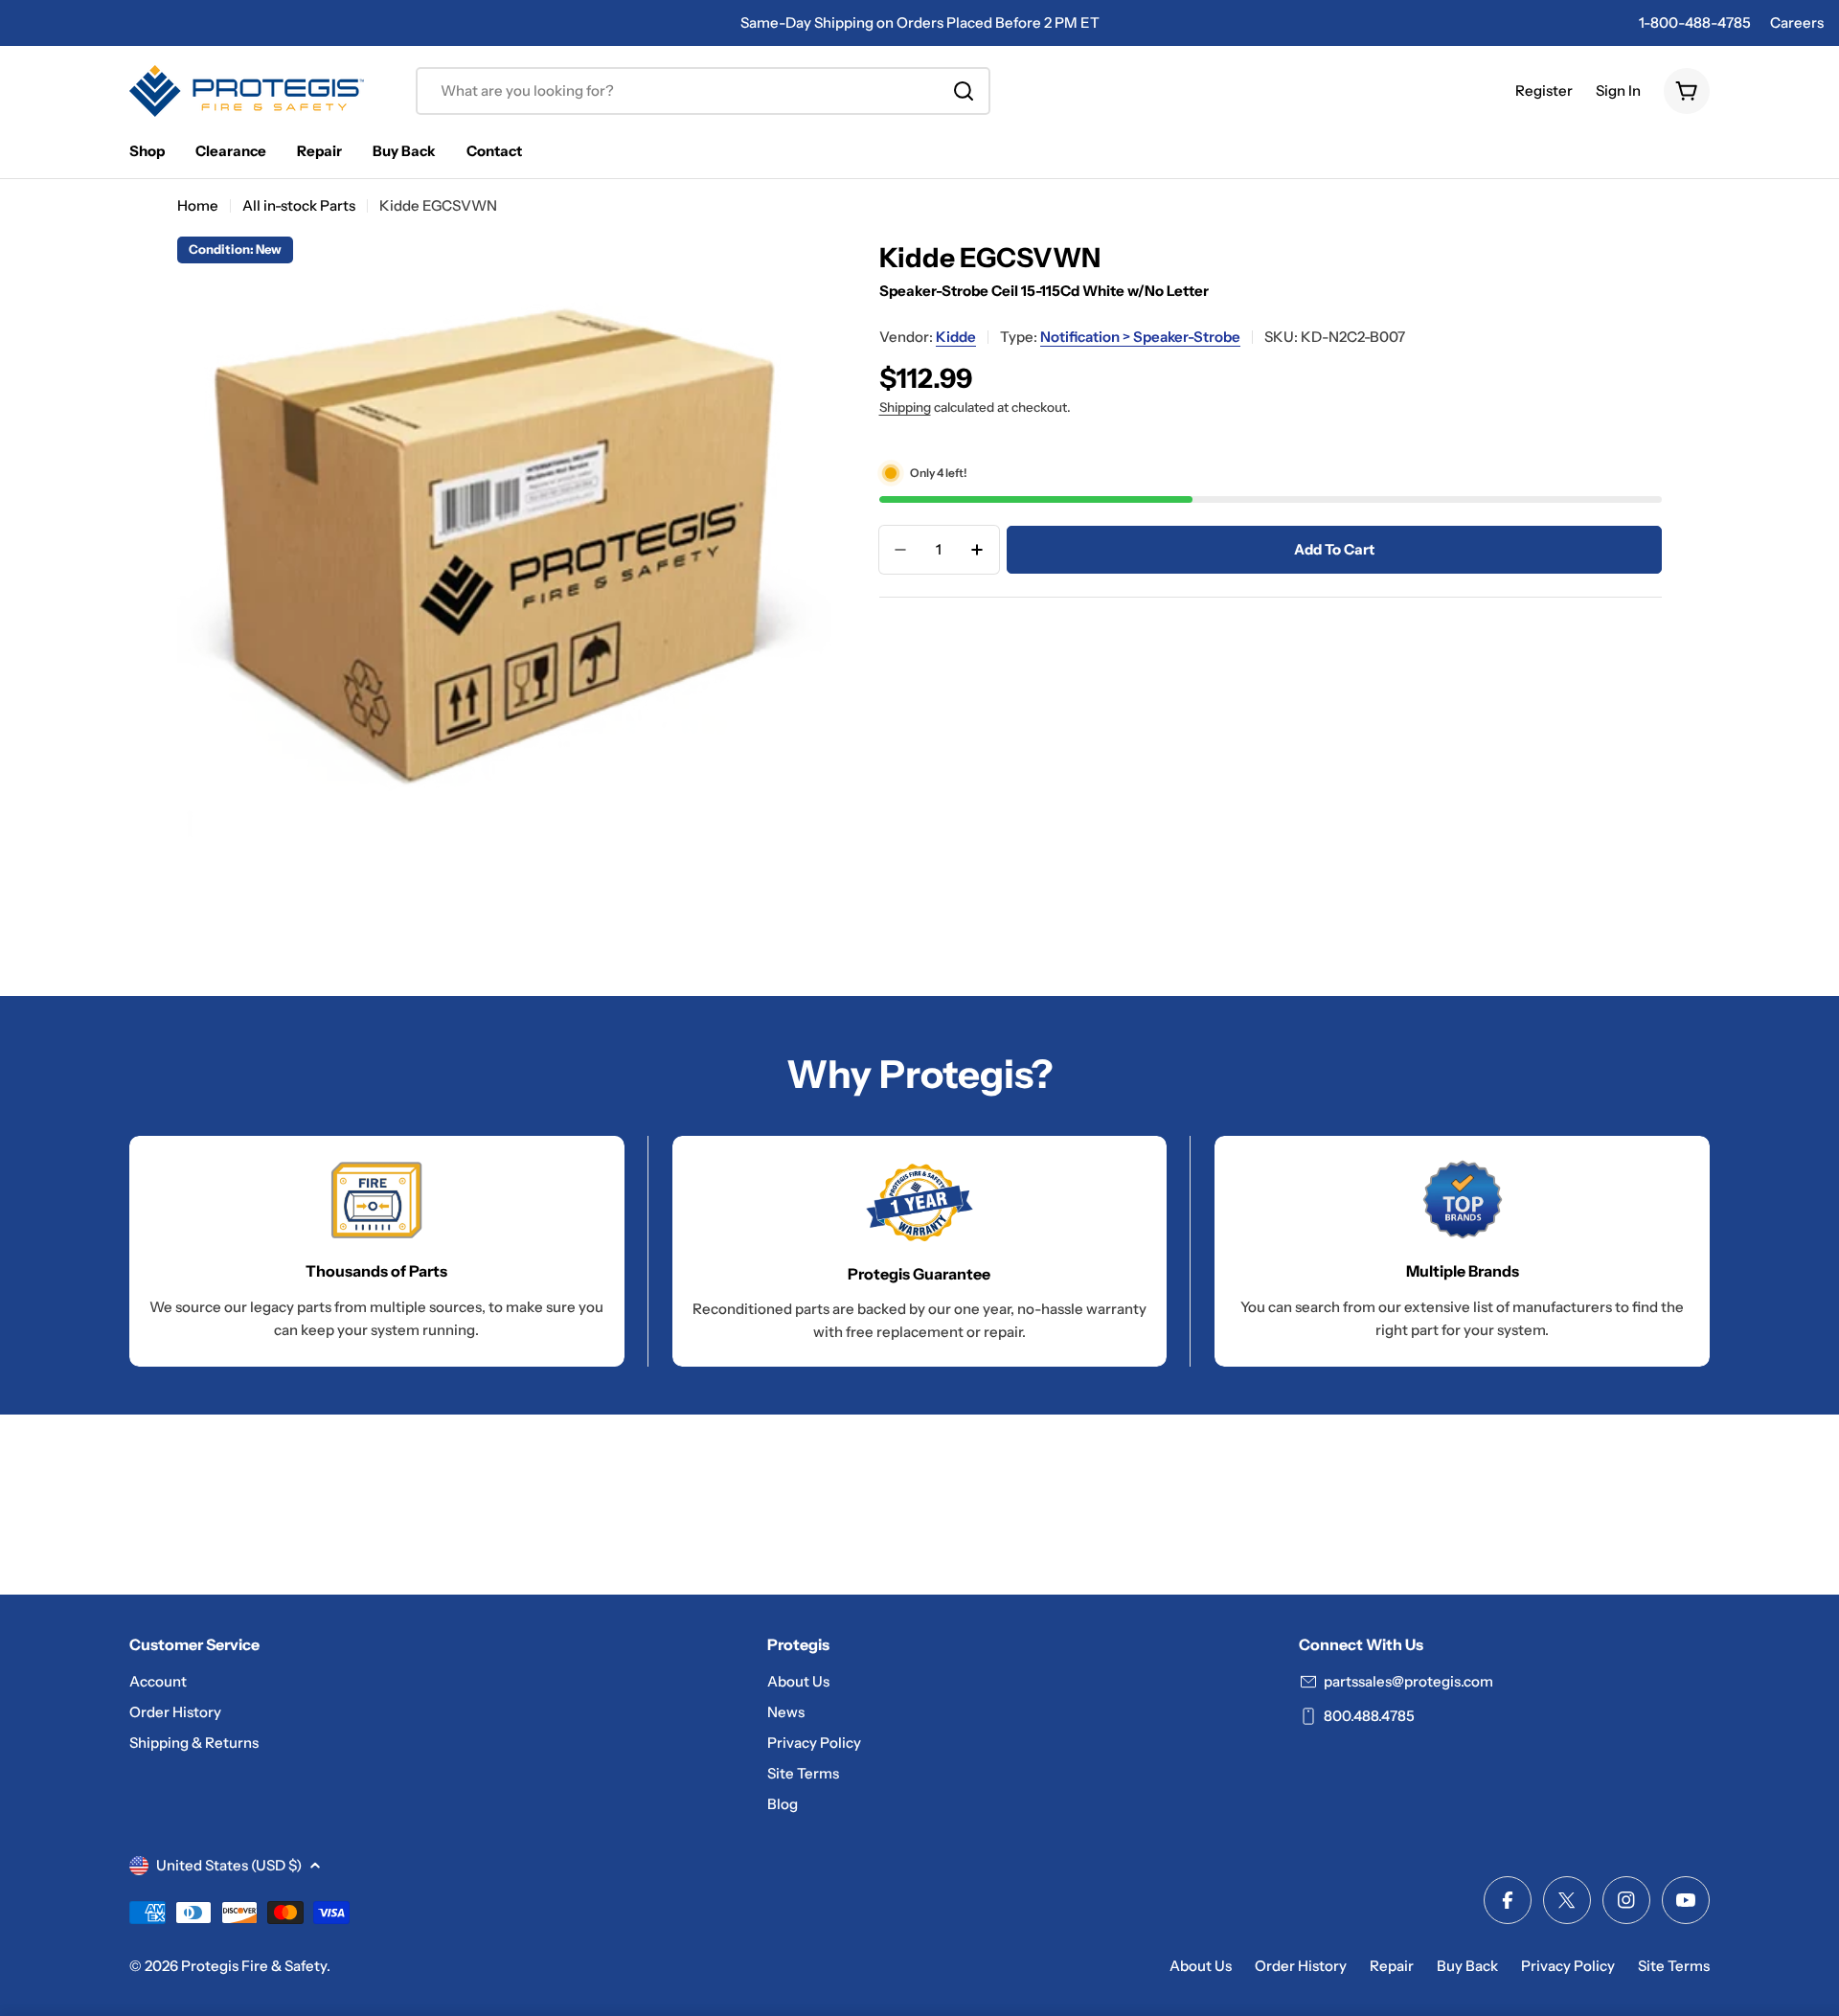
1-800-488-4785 (1695, 23)
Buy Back (1467, 1966)
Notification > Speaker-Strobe (1140, 337)
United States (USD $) (229, 1865)
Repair (1392, 1966)
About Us (1201, 1966)
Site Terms (1674, 1966)
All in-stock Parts (299, 205)
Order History (1301, 1966)
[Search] (964, 91)
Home (198, 205)
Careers (1797, 23)
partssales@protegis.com (1408, 1681)
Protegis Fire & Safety (254, 1966)
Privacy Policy (1568, 1966)
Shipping (905, 407)
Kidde (956, 337)
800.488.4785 (1369, 1716)
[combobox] (703, 91)
